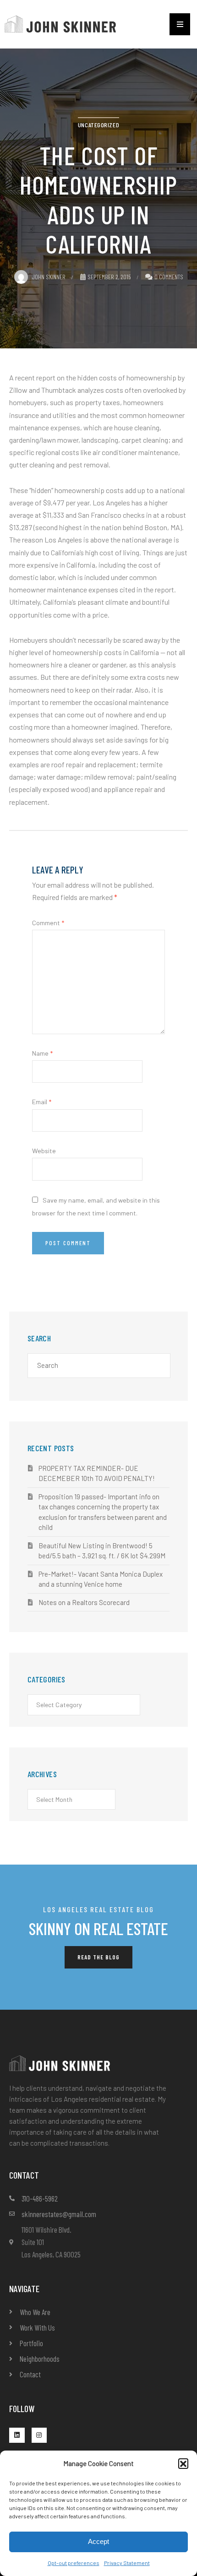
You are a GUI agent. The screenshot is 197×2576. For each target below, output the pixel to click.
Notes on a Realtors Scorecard (84, 1602)
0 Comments (169, 277)
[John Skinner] (60, 23)
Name (42, 1053)
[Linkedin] (17, 2435)
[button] (183, 2463)
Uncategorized (98, 125)
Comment (48, 923)
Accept (98, 2541)
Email (42, 1102)
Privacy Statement (127, 2563)
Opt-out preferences (74, 2563)
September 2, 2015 (109, 277)
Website (44, 1151)
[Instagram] (39, 2435)
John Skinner (49, 277)
